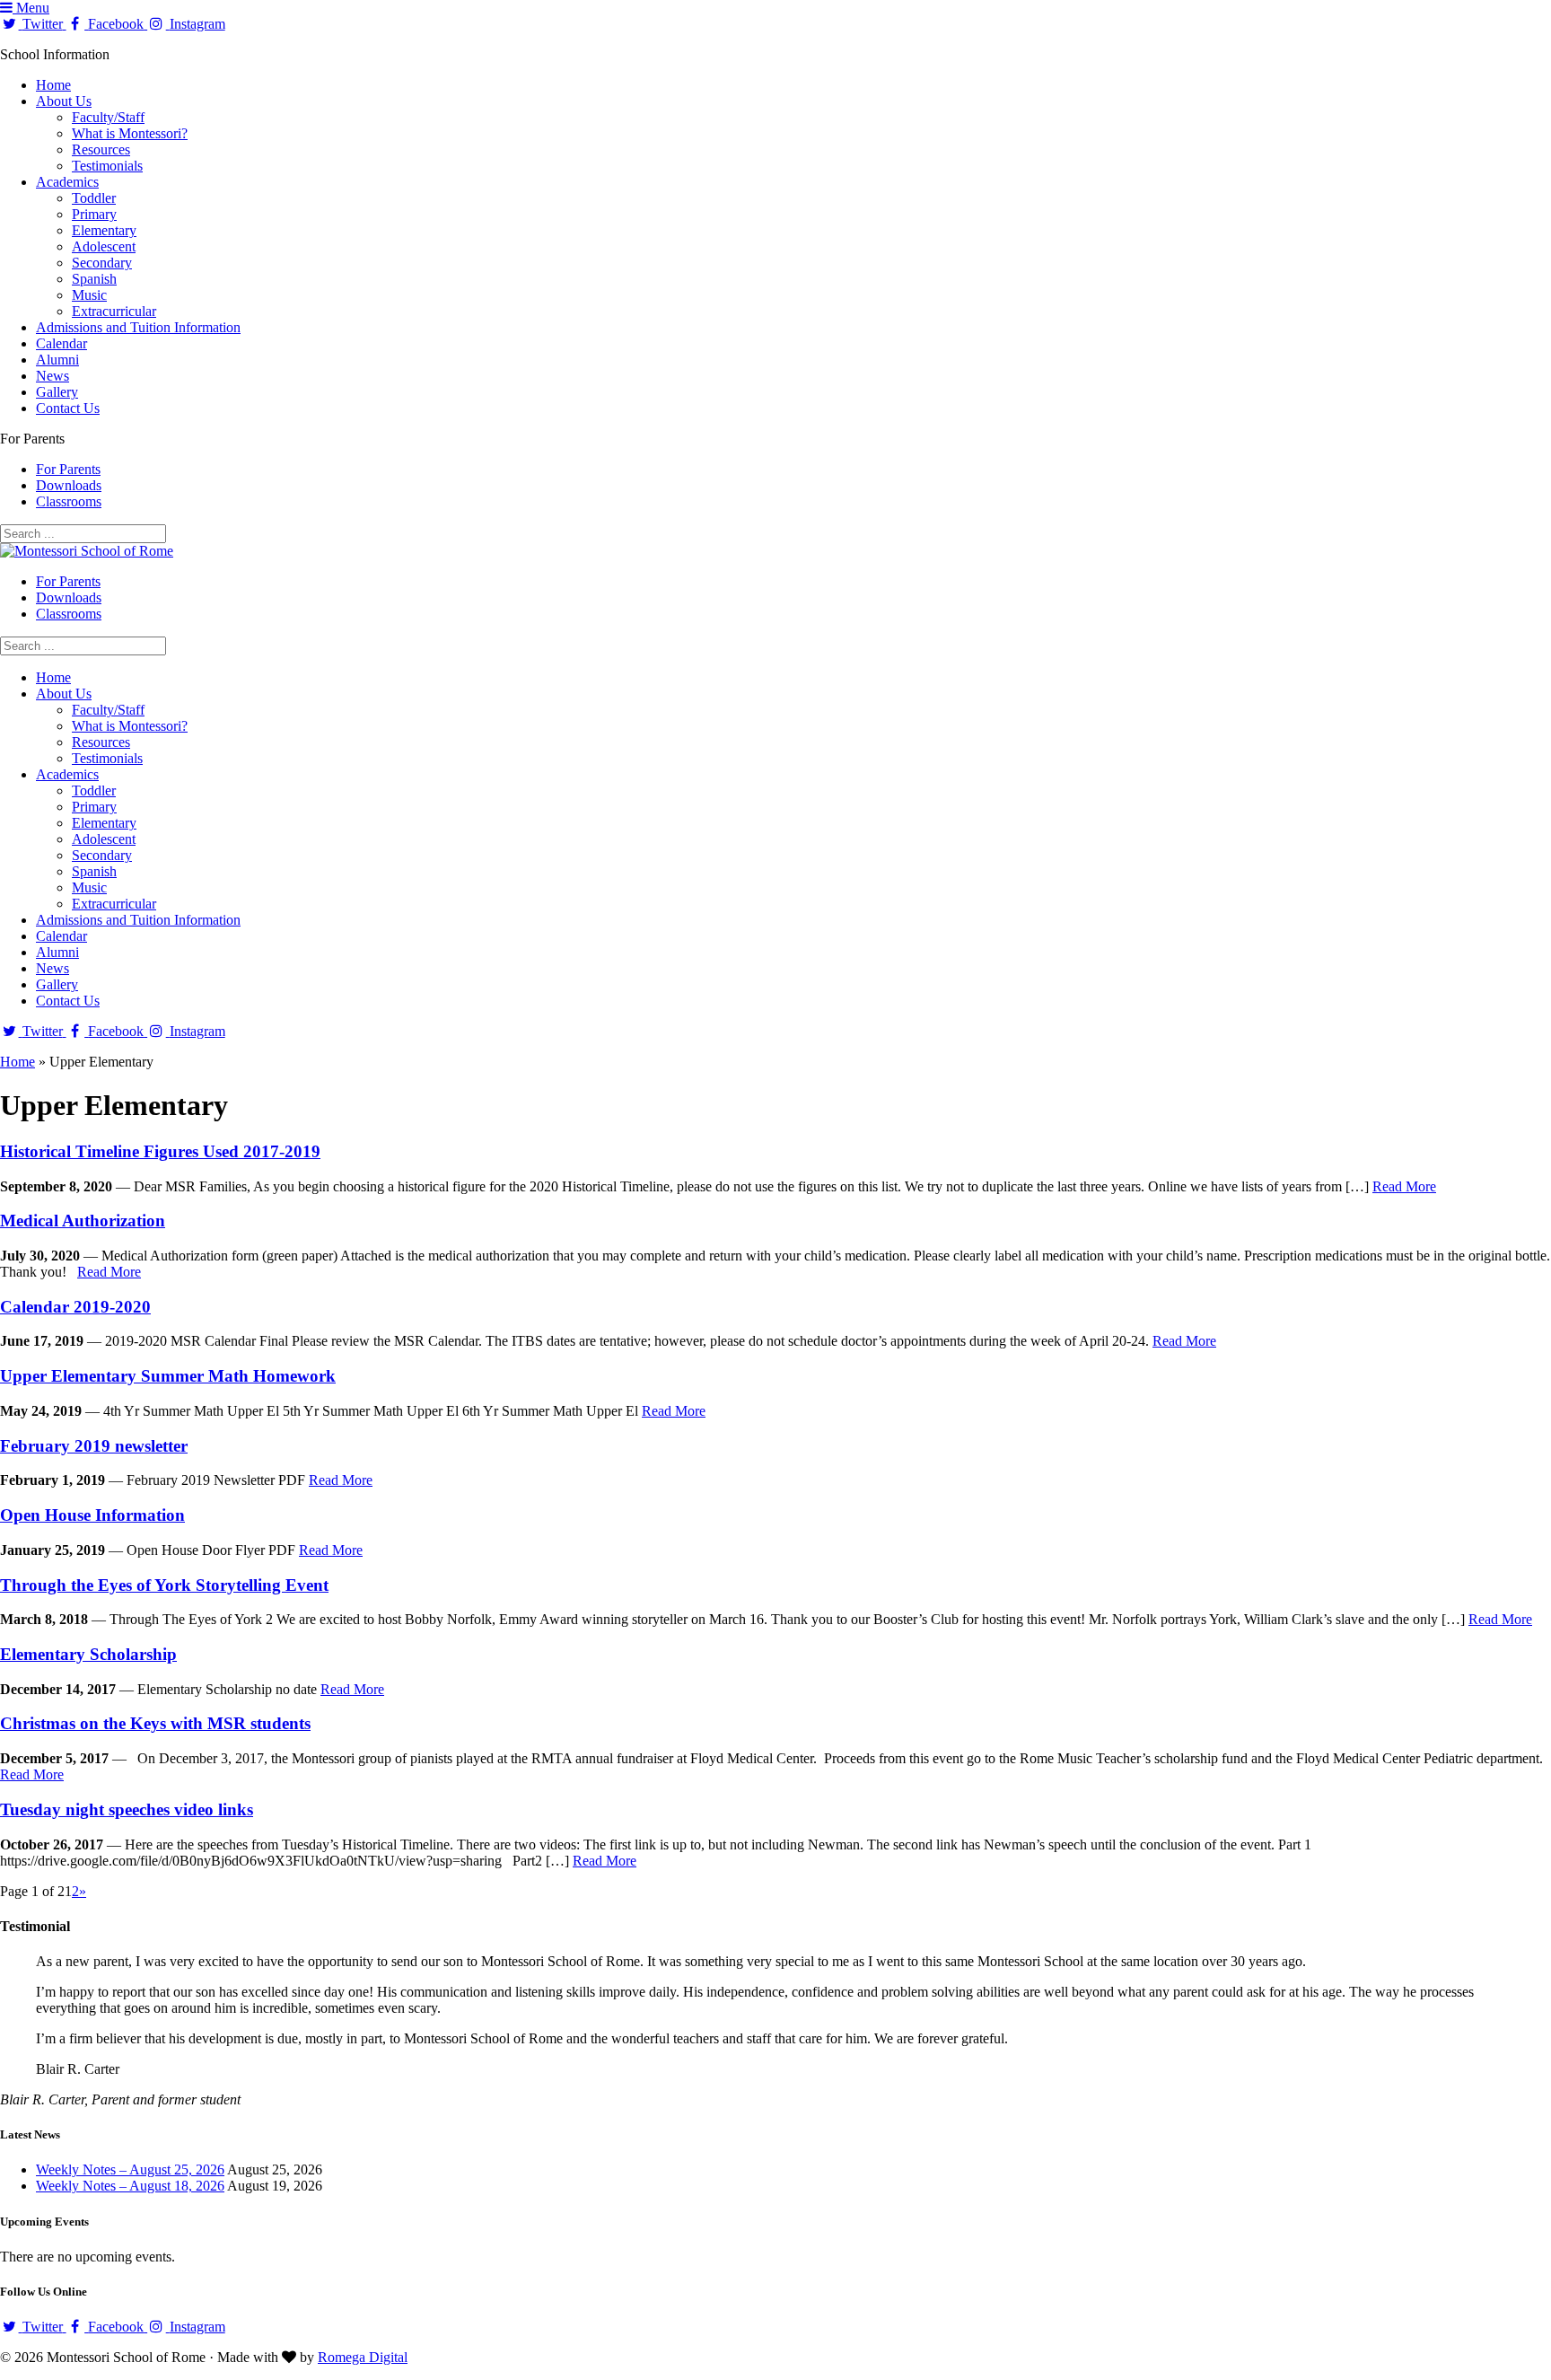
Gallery (57, 392)
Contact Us (68, 408)
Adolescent (104, 246)
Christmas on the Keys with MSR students (155, 1723)
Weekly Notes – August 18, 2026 (130, 2186)
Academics (67, 182)
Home (53, 85)
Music (89, 295)
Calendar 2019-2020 (75, 1307)
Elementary (104, 230)
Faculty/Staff (108, 117)
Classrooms (69, 501)
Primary (94, 214)
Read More (1404, 1186)
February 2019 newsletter (94, 1446)
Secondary (102, 263)
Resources (101, 149)
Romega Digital (363, 2357)
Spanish (94, 279)
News (53, 376)
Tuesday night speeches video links (127, 1809)
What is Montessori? (130, 133)
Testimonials (107, 166)
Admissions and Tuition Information (138, 327)
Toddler (94, 198)
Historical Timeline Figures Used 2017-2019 (160, 1151)
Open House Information (92, 1515)
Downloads (69, 485)
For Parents (68, 469)
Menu (31, 8)
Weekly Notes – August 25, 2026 (130, 2169)
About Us (64, 101)
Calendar (61, 343)
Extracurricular (114, 311)
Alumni (57, 360)
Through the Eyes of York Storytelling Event (164, 1585)
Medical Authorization (83, 1221)
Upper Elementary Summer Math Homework (168, 1376)
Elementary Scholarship (88, 1654)
